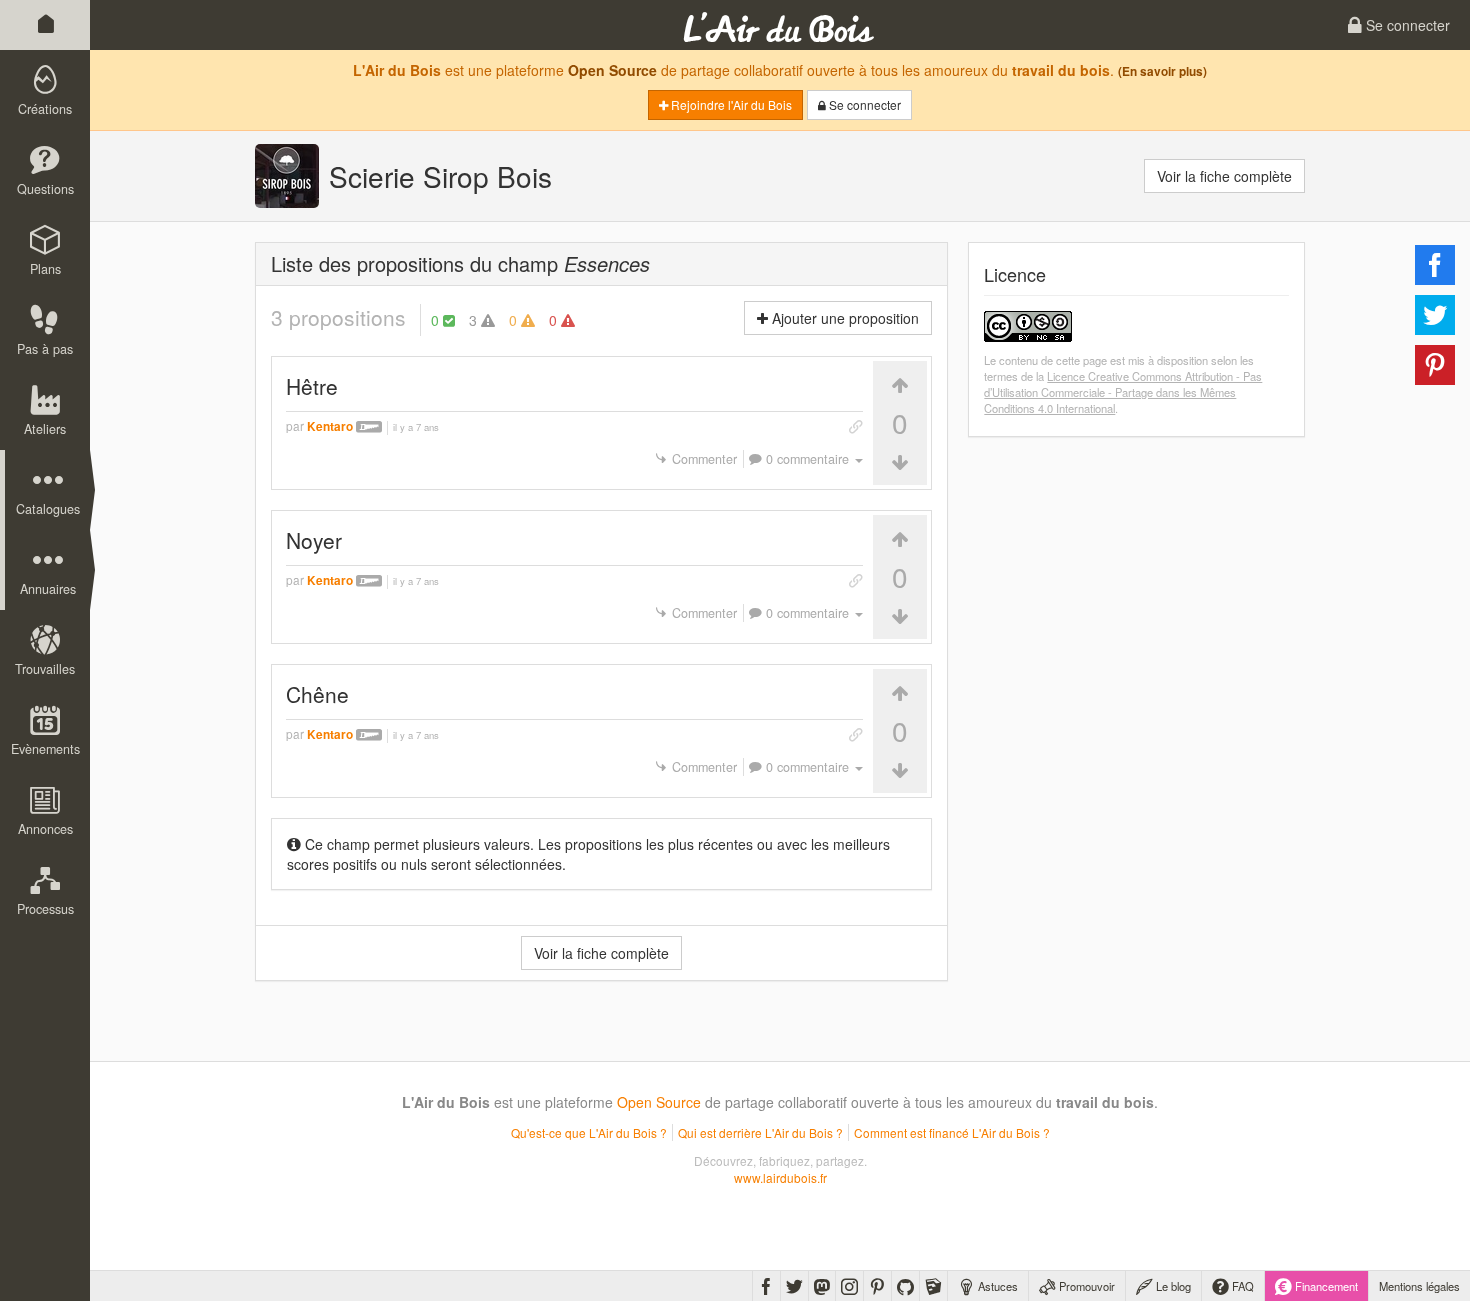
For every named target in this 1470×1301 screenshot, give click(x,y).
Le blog (1172, 1286)
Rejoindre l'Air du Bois (730, 104)
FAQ (1241, 1286)
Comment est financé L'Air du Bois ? (952, 1132)
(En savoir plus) (1162, 71)
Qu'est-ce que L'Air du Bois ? (589, 1132)
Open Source (612, 70)
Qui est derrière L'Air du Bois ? (760, 1132)
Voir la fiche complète (1224, 176)
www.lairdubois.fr (780, 1177)
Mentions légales (1419, 1286)
